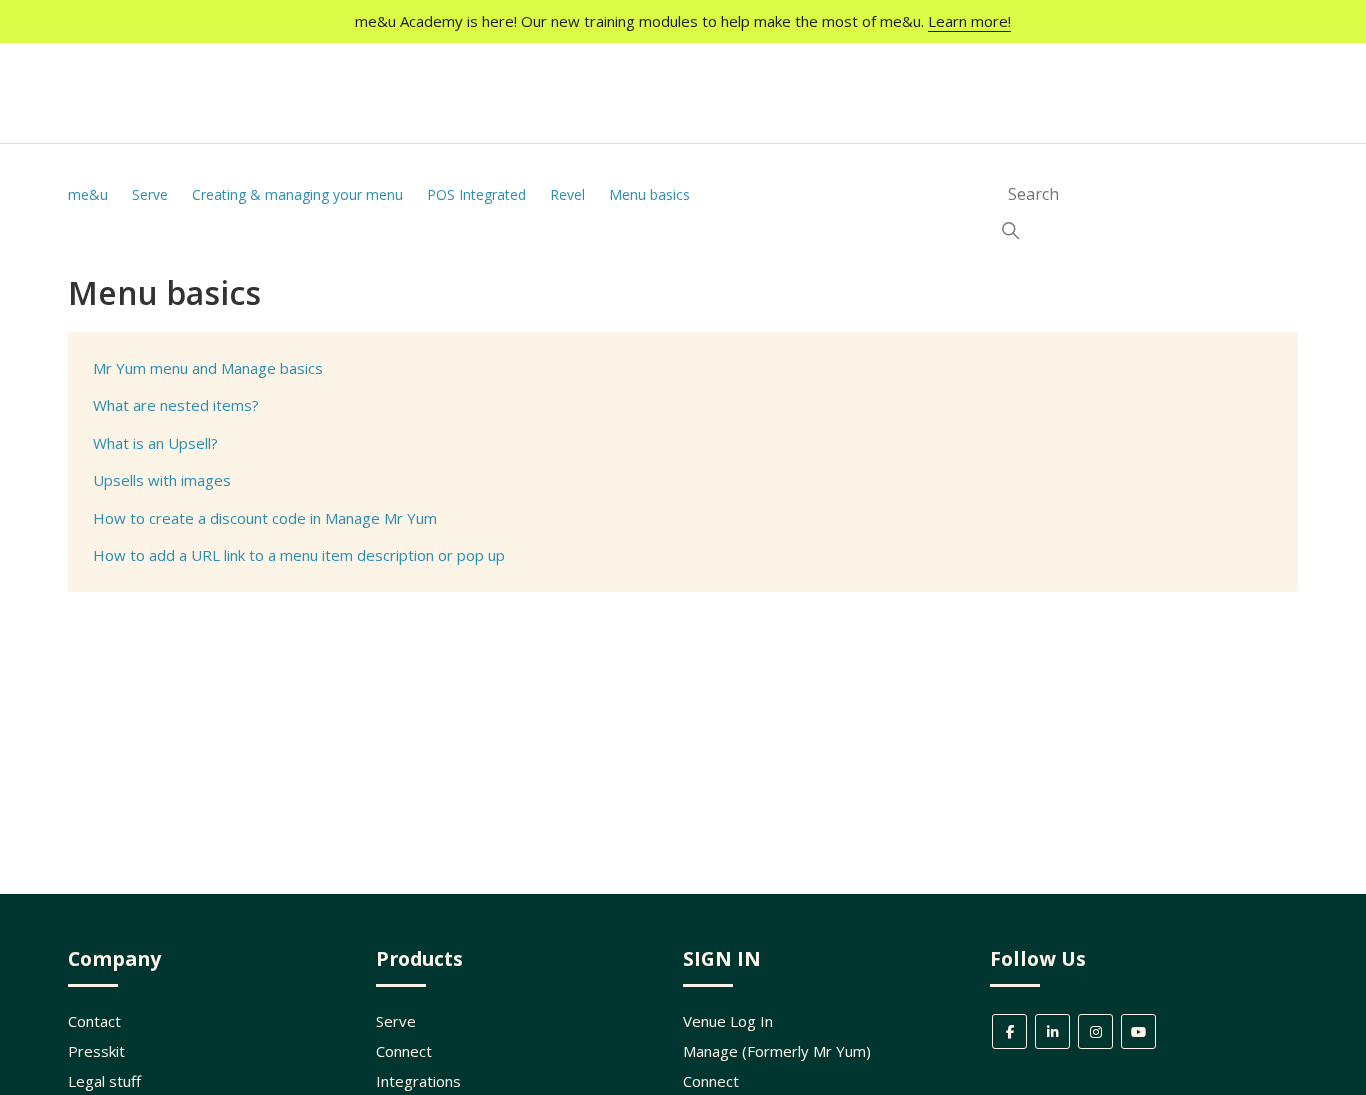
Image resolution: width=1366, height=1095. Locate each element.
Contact (94, 1021)
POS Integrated (478, 194)
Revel (567, 194)
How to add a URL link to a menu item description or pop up (299, 555)
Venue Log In (728, 1021)
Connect (404, 1051)
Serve (150, 194)
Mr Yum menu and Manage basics (208, 368)
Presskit (96, 1051)
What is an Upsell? (155, 443)
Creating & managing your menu (299, 194)
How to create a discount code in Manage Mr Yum (265, 518)
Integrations (418, 1081)
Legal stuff (104, 1081)
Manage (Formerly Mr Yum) (777, 1051)
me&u (88, 194)
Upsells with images (162, 480)
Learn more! (969, 21)
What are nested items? (176, 405)
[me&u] (141, 109)
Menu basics (649, 194)
